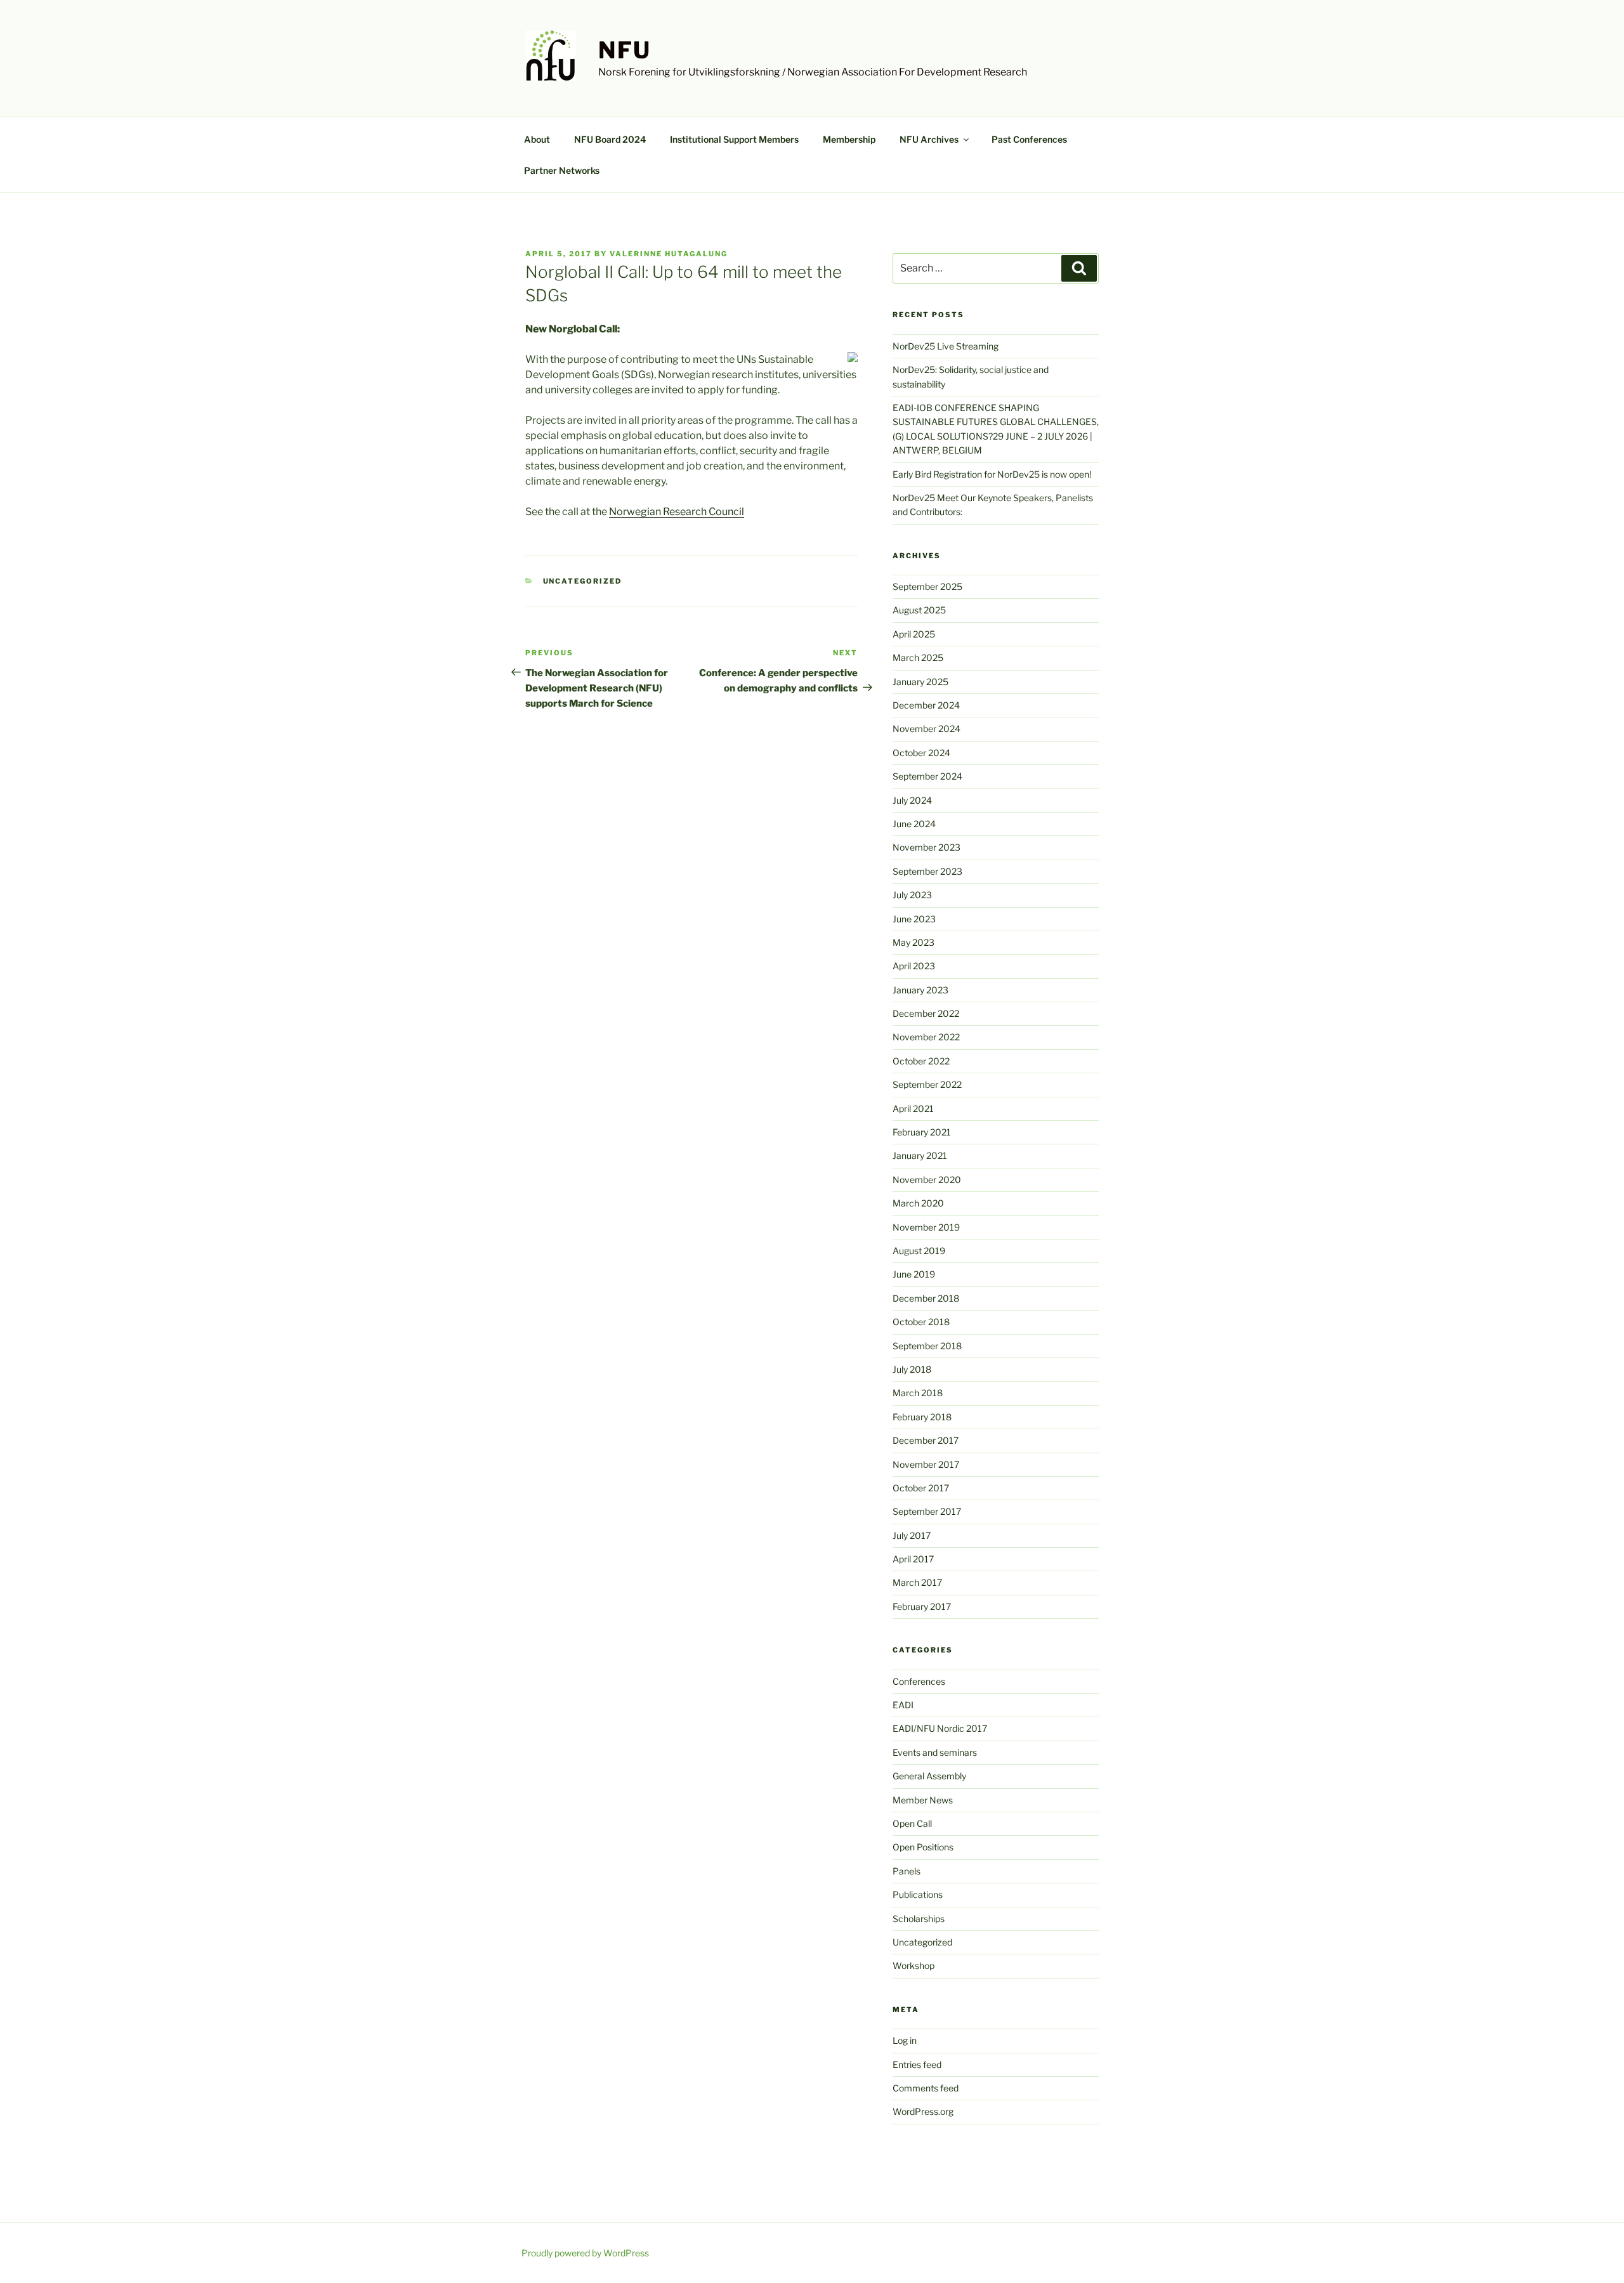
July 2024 (912, 800)
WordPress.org (923, 2111)
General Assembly (929, 1776)
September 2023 (927, 871)
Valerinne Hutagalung (669, 254)
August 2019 (919, 1251)
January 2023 (920, 990)
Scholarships (919, 1919)
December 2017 (926, 1440)
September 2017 (927, 1511)
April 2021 (913, 1109)
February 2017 (922, 1606)
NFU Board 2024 (610, 139)
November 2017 (926, 1464)
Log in (905, 2040)
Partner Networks (562, 170)
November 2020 (927, 1180)
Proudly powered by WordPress (585, 2253)
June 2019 (914, 1274)
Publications (918, 1894)
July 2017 (912, 1535)
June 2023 (914, 919)
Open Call (912, 1823)
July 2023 (912, 895)
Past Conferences (1029, 139)
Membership (849, 139)
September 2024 (927, 776)
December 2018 (926, 1298)
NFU (625, 50)
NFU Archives (929, 139)
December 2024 (926, 705)
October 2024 (921, 753)
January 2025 (920, 682)
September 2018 (927, 1346)
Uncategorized (583, 581)
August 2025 (919, 610)
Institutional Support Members (734, 139)
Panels (907, 1871)
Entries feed (917, 2064)
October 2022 (921, 1061)
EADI (903, 1705)
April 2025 (914, 634)
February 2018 (922, 1417)
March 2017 (917, 1582)
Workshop (913, 1966)
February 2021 (922, 1132)
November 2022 (926, 1037)
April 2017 (913, 1559)
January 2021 (920, 1155)
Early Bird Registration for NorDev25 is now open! (992, 474)
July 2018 (912, 1369)
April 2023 (914, 966)
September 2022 (927, 1084)
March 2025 (918, 657)
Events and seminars (935, 1752)
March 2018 (918, 1393)
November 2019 (926, 1227)
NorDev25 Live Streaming (946, 346)
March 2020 (918, 1203)
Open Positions (923, 1847)
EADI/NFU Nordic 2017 (940, 1728)
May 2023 (913, 942)
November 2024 (927, 729)
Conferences (919, 1681)
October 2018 (921, 1322)
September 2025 (927, 586)
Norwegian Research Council (677, 512)
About (537, 139)
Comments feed (926, 2088)
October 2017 (921, 1488)
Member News (923, 1800)
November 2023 (927, 847)
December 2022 (926, 1013)
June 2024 (914, 824)
